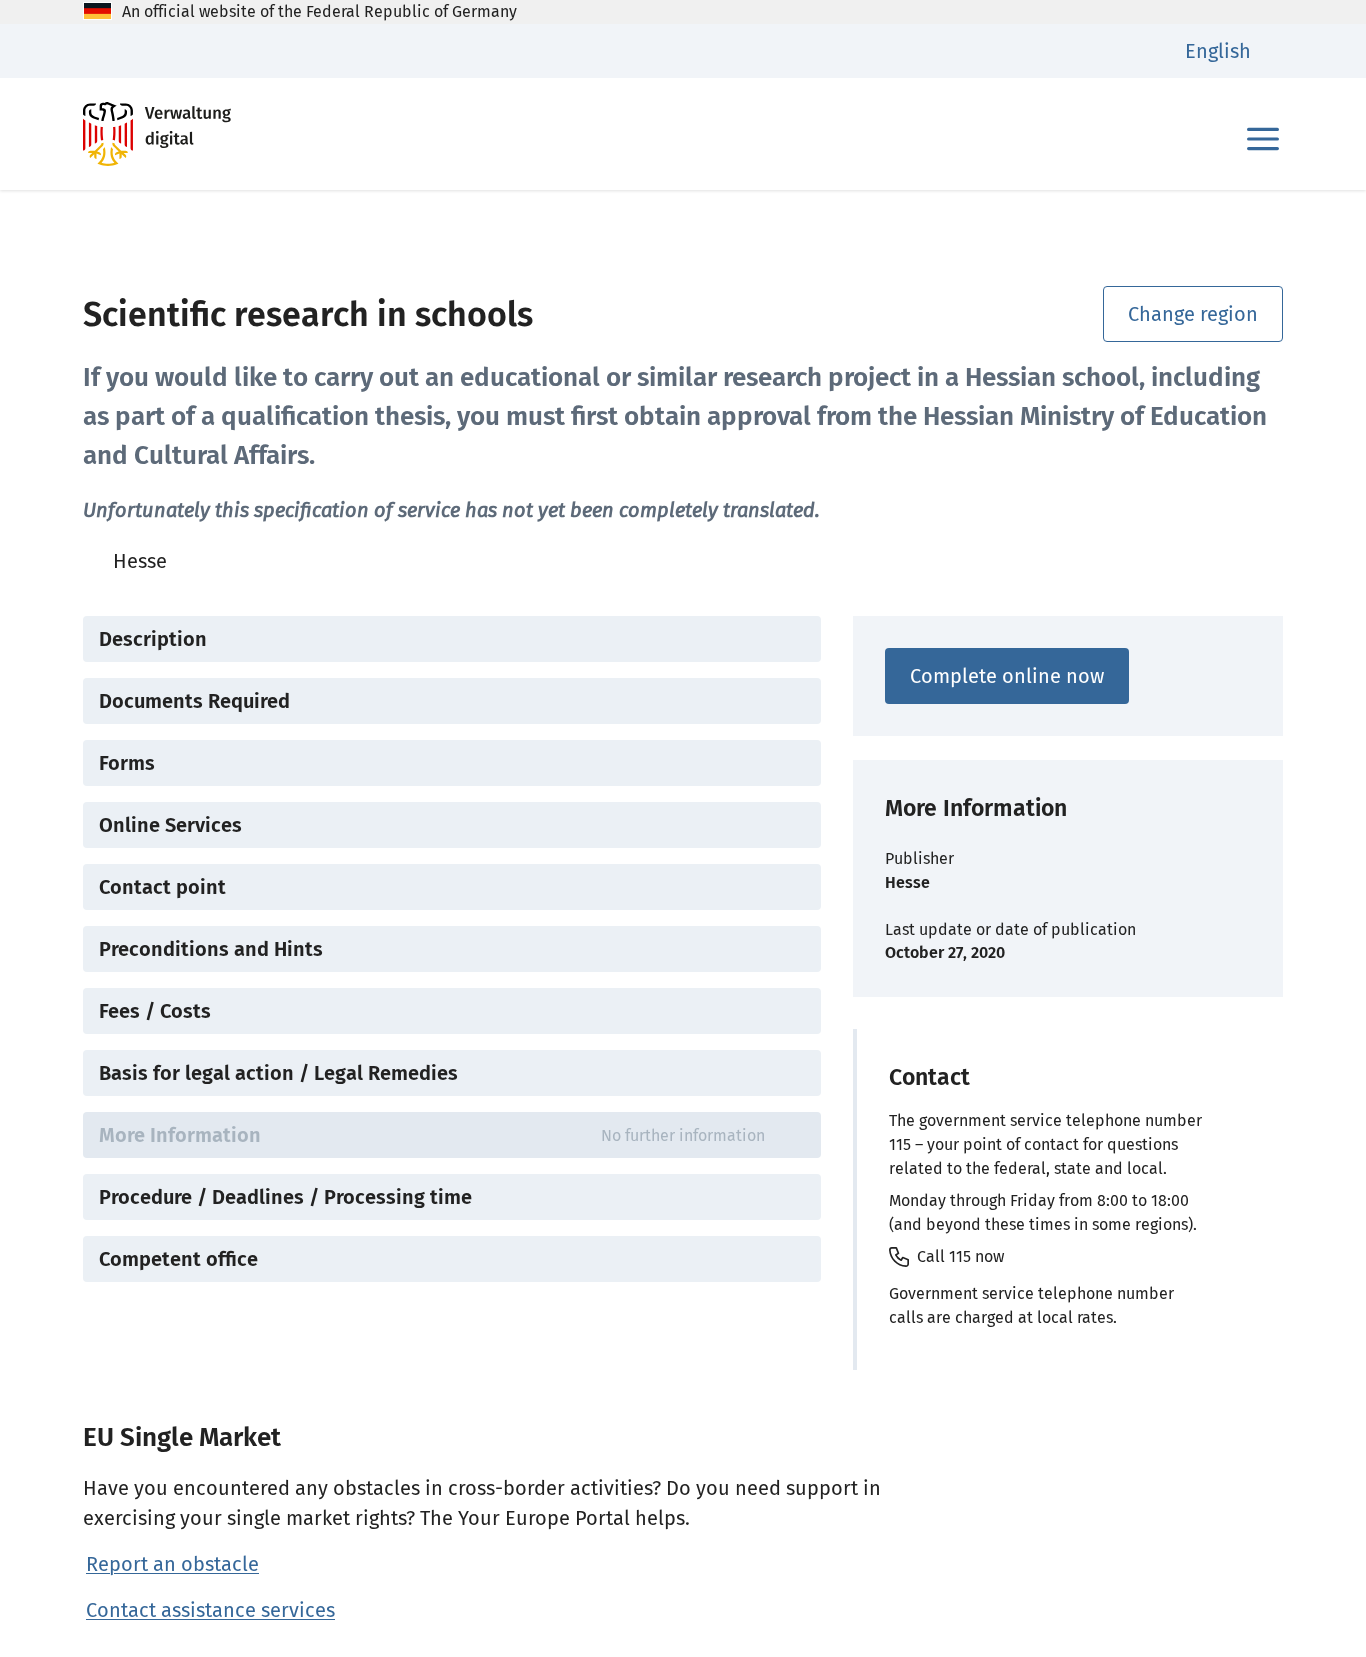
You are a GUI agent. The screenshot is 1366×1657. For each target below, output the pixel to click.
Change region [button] (1193, 314)
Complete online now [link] (1007, 676)
